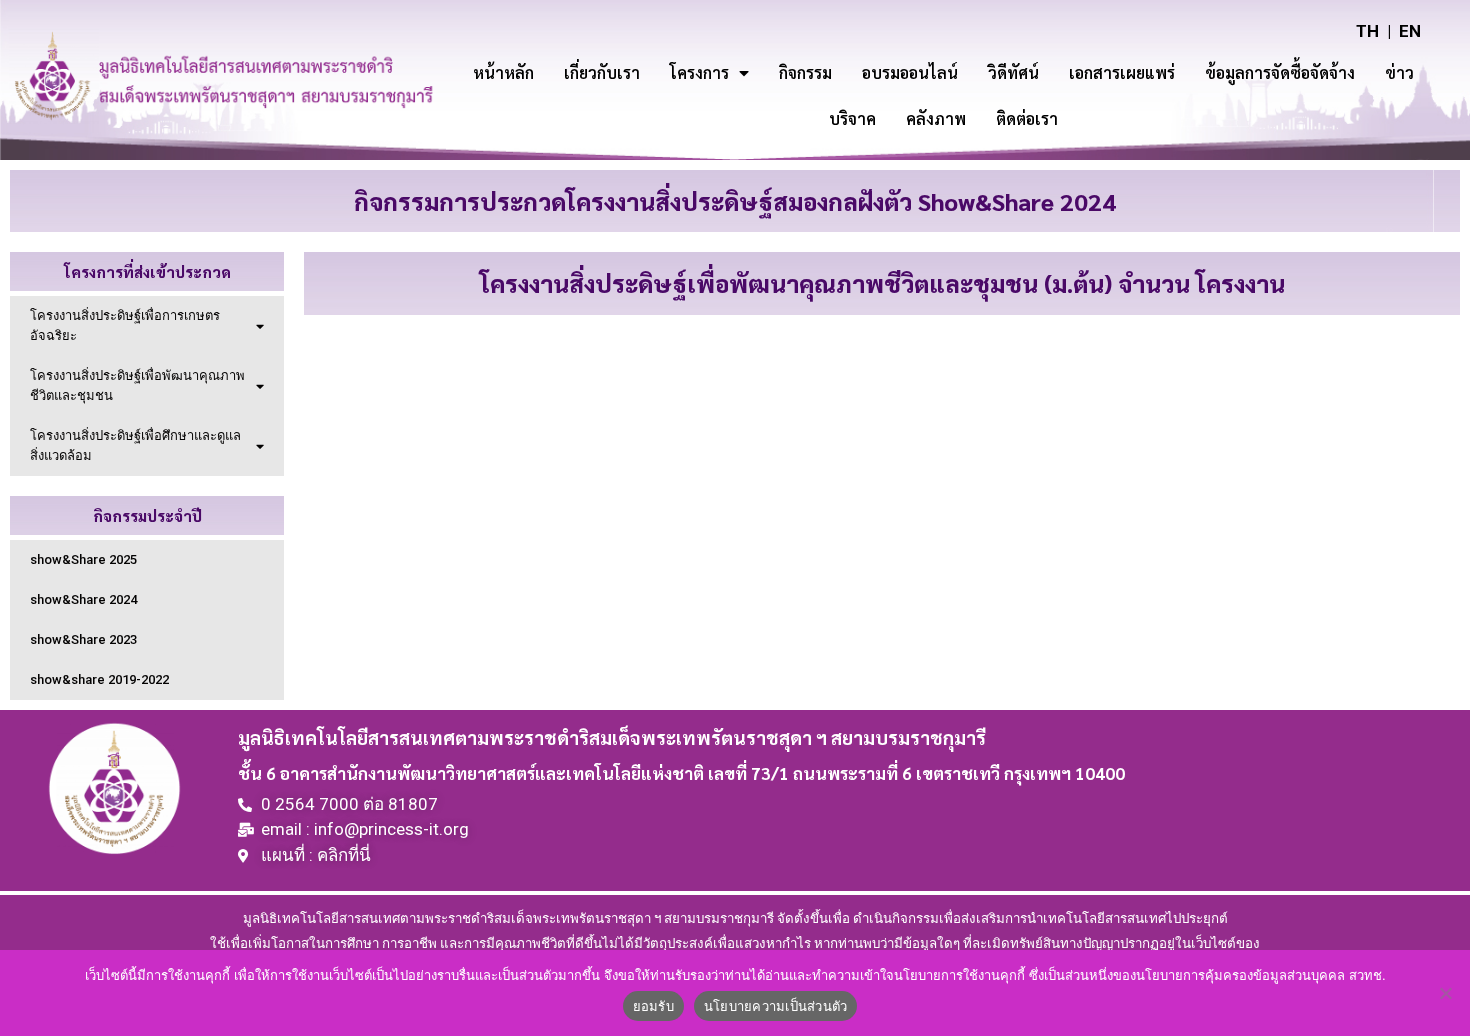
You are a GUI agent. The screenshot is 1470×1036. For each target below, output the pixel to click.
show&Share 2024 (83, 599)
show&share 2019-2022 (99, 679)
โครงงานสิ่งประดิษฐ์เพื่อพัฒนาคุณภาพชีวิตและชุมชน (137, 385)
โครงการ (699, 72)
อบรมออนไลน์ (910, 72)
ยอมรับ (653, 1006)
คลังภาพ (936, 118)
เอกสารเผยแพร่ (1122, 72)
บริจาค (852, 118)
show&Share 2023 (83, 639)
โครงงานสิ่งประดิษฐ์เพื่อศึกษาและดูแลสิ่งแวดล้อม (135, 445)
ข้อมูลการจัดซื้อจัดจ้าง (1280, 72)
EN (1410, 31)
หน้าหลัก (503, 72)
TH (1367, 31)
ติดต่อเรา (1027, 118)
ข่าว (1399, 72)
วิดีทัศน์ (1013, 72)
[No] (1445, 993)
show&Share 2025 (83, 559)
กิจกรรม (805, 72)
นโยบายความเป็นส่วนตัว (776, 1006)
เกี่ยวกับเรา (602, 72)
